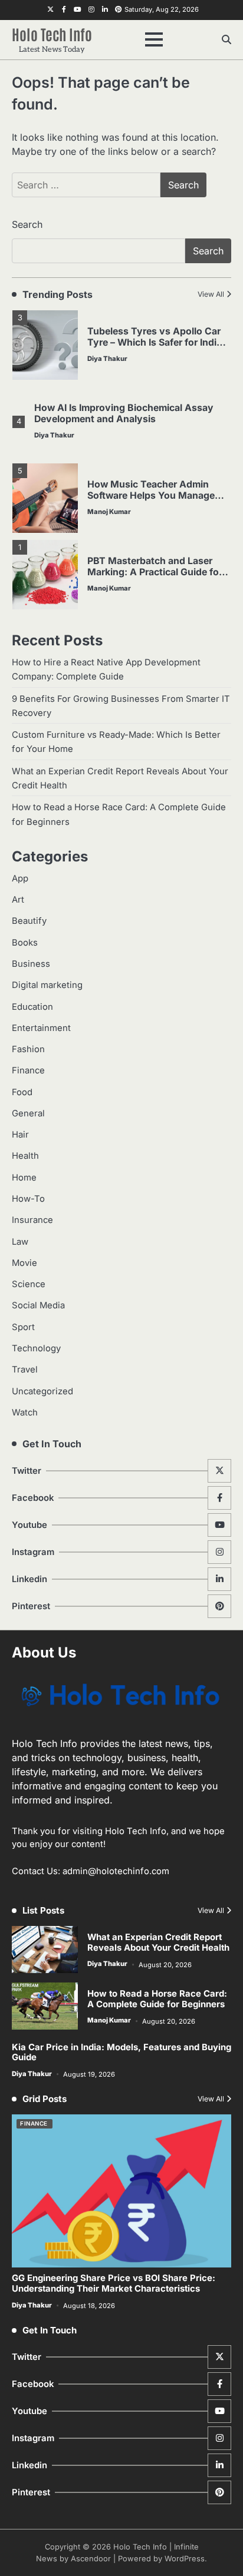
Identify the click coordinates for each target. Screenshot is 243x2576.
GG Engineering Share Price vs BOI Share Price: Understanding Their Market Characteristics (114, 2283)
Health (25, 1156)
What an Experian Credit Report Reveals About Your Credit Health (158, 1942)
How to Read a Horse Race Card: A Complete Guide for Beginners (157, 1999)
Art (18, 900)
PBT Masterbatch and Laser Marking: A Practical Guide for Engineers (155, 572)
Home (24, 1178)
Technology (36, 1348)
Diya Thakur (107, 359)
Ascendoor (91, 2559)
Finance (28, 1070)
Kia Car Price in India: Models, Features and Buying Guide (121, 2053)
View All (211, 294)
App (20, 878)
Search (27, 224)
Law (20, 1242)
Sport (23, 1327)
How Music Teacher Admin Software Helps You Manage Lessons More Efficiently (151, 495)
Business (31, 964)
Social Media (38, 1305)
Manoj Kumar (109, 512)
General (28, 1113)
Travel (25, 1370)
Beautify (29, 921)
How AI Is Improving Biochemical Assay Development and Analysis (124, 413)
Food (22, 1092)
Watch (25, 1413)
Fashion (28, 1049)
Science (29, 1284)
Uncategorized (42, 1391)
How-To (28, 1199)
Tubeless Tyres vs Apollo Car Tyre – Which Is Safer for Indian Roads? (157, 342)
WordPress (185, 2559)
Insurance (32, 1220)
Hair (20, 1135)
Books (25, 943)
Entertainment (41, 1028)
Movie (24, 1263)
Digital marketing (47, 985)
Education (32, 1007)
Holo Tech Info (52, 34)
